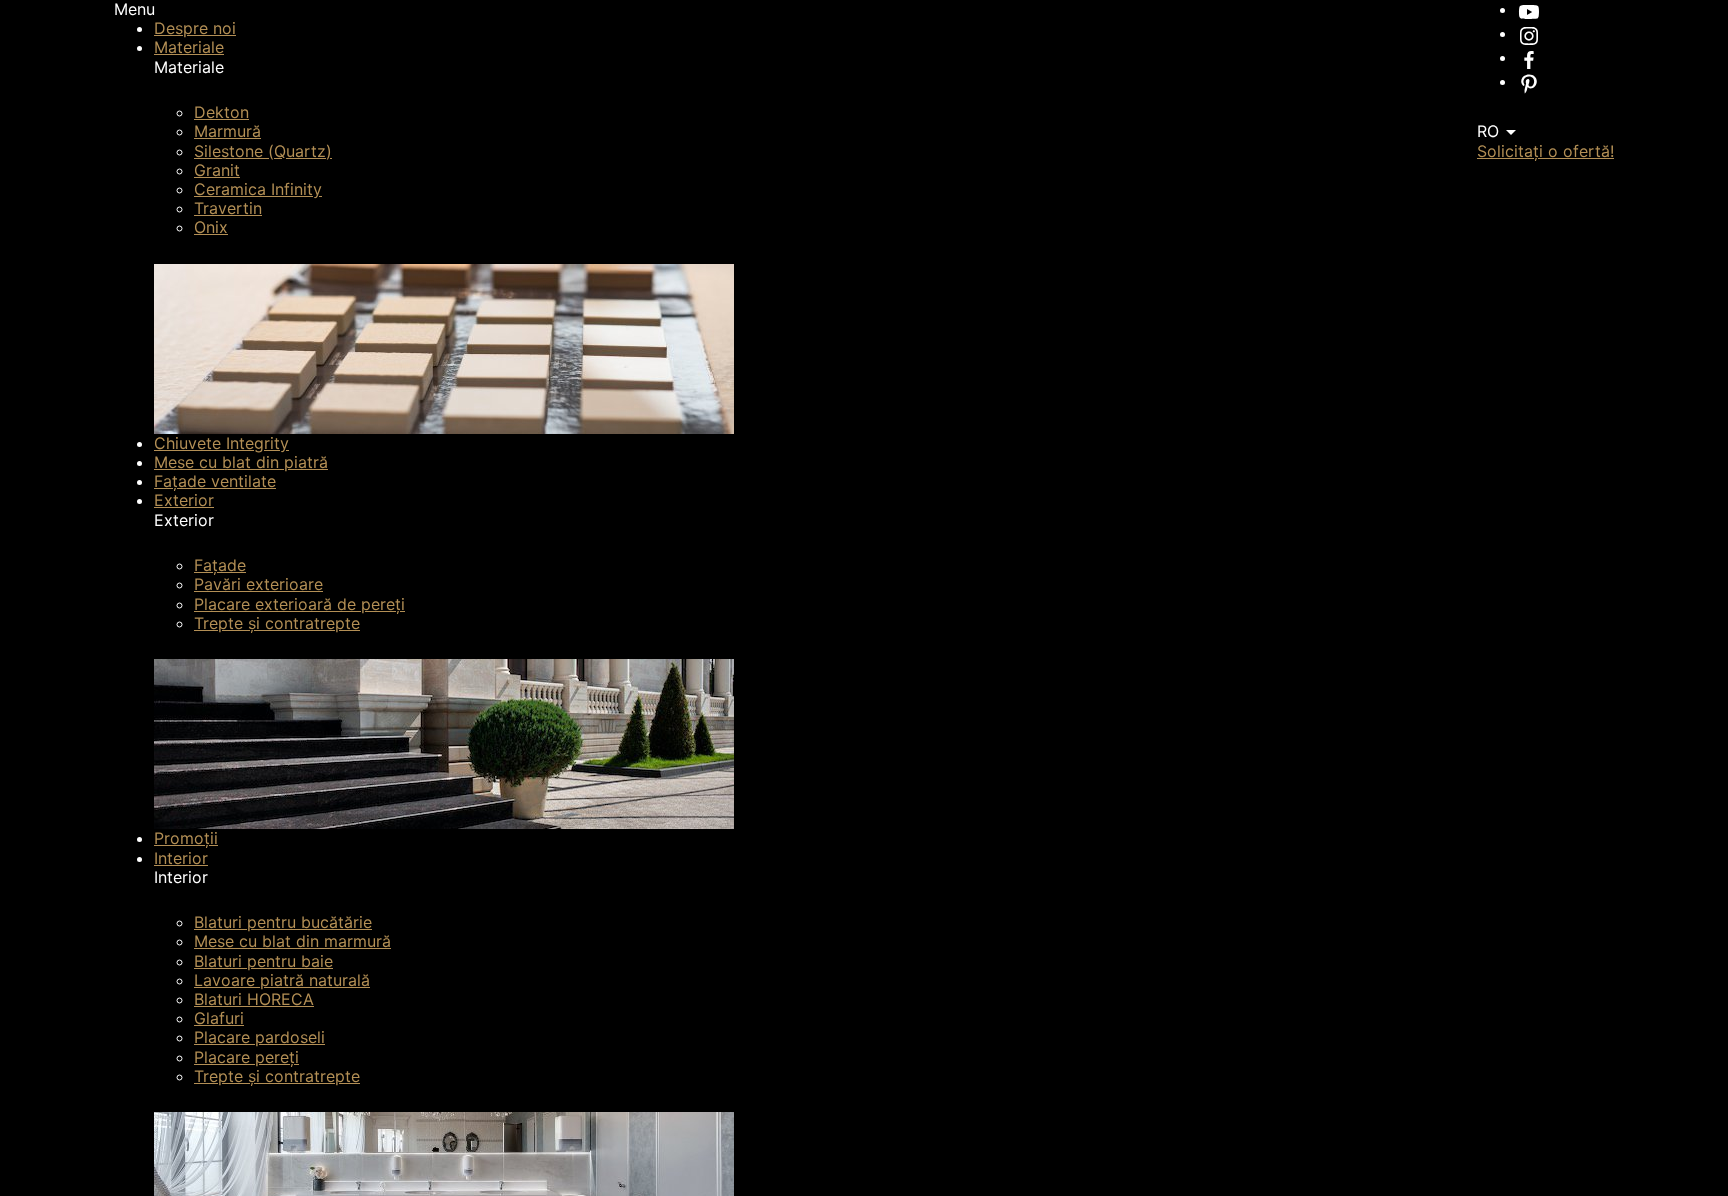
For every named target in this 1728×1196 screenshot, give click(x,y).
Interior (181, 858)
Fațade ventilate (215, 481)
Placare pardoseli (259, 1037)
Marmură (227, 131)
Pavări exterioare (258, 584)
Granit (217, 170)
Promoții (186, 838)
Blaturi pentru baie (263, 961)
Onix (211, 227)
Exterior (184, 500)
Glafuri (219, 1018)
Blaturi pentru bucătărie (283, 922)
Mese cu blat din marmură (292, 941)
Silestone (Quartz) (263, 151)
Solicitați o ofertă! (1545, 151)
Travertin (228, 208)
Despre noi (195, 28)
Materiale (189, 47)
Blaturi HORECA (254, 999)
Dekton (221, 112)
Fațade (220, 565)
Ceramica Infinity (258, 189)
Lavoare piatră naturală (282, 980)
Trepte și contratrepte (277, 623)
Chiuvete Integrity (221, 443)
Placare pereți (246, 1057)
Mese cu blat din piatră (241, 462)
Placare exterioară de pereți (299, 604)
